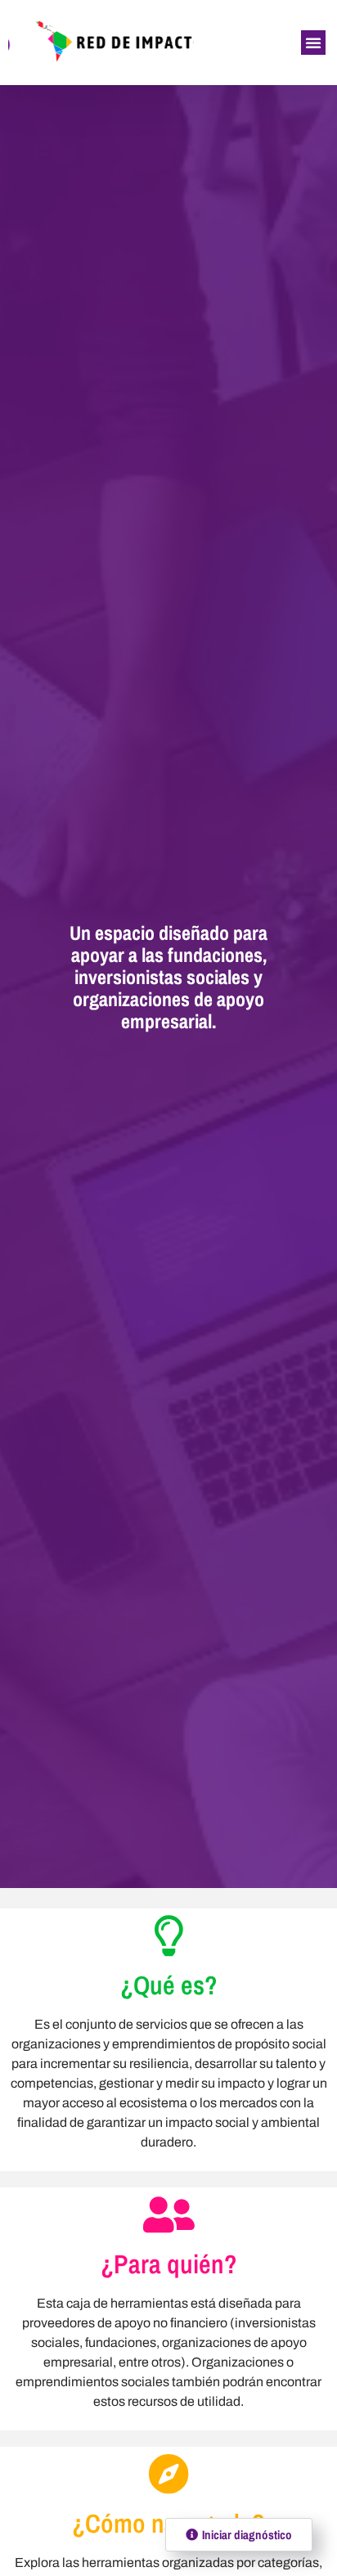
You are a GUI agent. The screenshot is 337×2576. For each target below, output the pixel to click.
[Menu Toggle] (313, 43)
